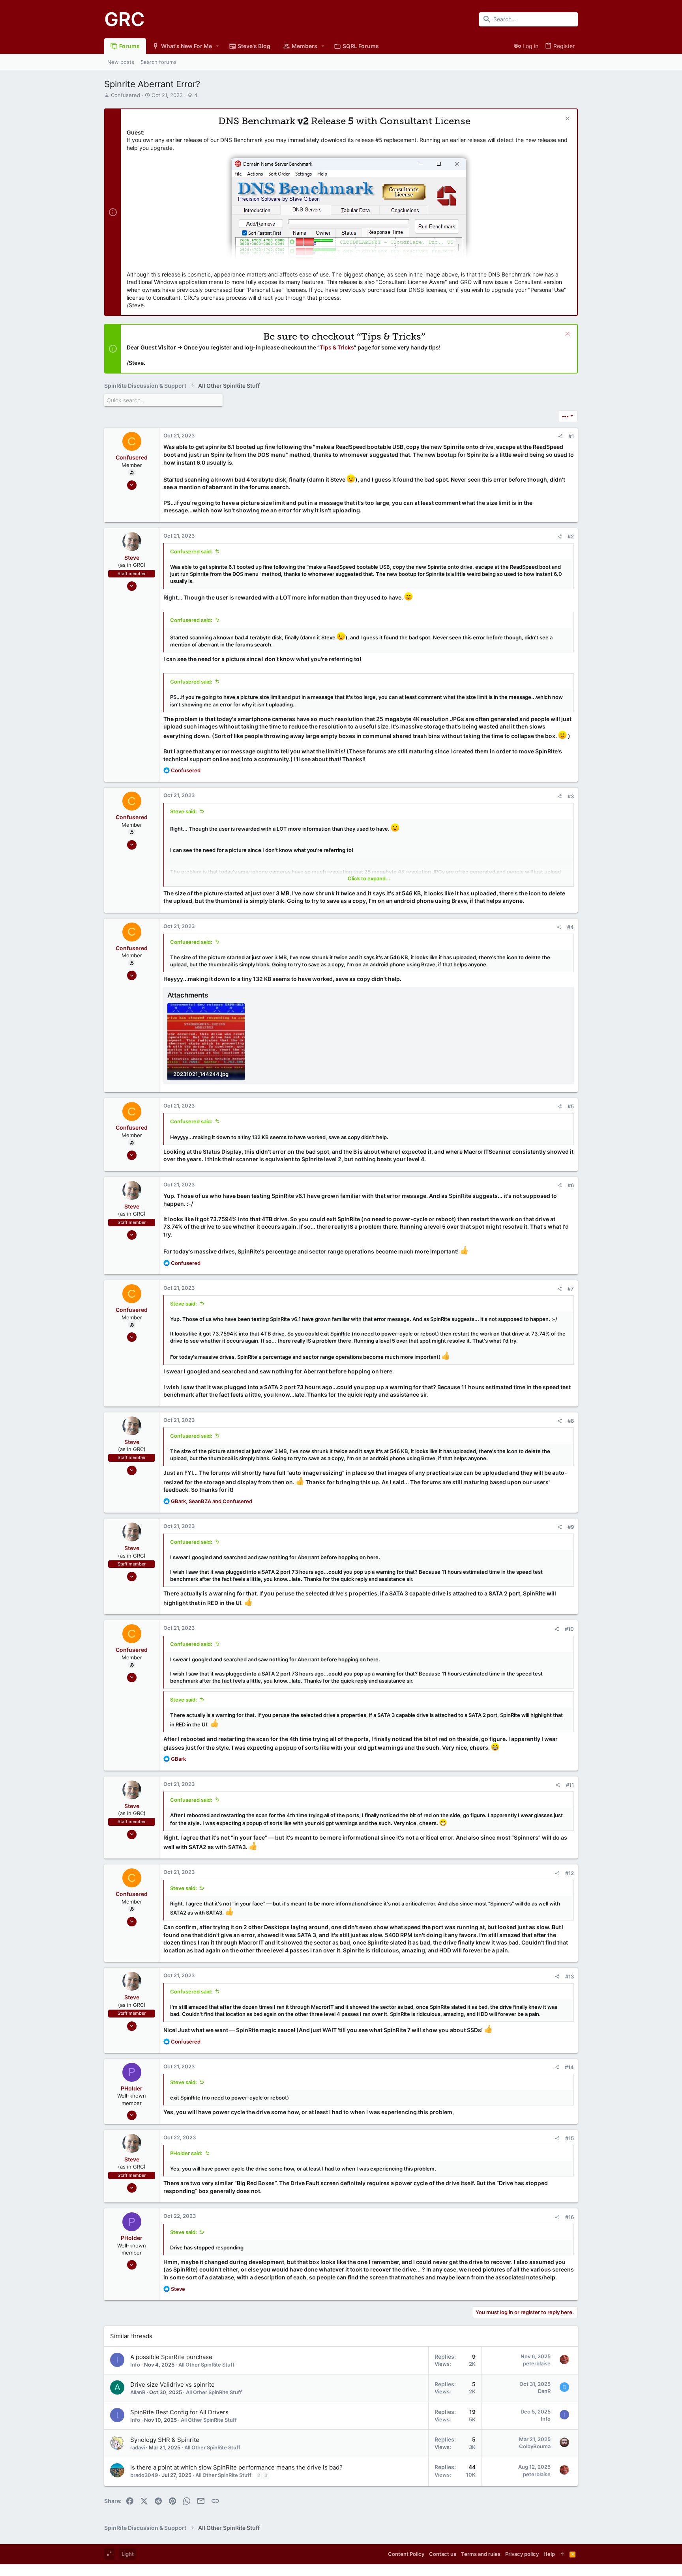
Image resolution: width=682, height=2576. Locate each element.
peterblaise (537, 2363)
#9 (571, 1527)
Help (549, 2554)
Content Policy (406, 2554)
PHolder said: (186, 2153)
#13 (570, 1976)
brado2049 (144, 2475)
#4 (571, 927)
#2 (571, 536)
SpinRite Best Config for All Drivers (179, 2412)
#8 (571, 1421)
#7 (571, 1289)
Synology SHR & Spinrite (165, 2440)
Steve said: (184, 811)
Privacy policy (522, 2554)
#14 (569, 2067)
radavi (138, 2447)
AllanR (138, 2392)
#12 (570, 1873)
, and (212, 1501)
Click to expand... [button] (369, 878)
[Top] (562, 2554)
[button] (218, 46)
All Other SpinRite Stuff (206, 2365)
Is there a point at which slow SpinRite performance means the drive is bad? (236, 2467)
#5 (571, 1106)
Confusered (126, 95)
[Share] (560, 436)
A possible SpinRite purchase (171, 2357)
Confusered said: (191, 551)
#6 (571, 1185)
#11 (570, 1785)
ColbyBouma (535, 2446)
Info (135, 2365)
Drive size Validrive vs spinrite (172, 2385)
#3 (571, 796)
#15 (570, 2138)
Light (128, 2554)
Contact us (443, 2554)
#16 (570, 2217)
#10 (569, 1629)
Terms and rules (481, 2554)
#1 (571, 436)
